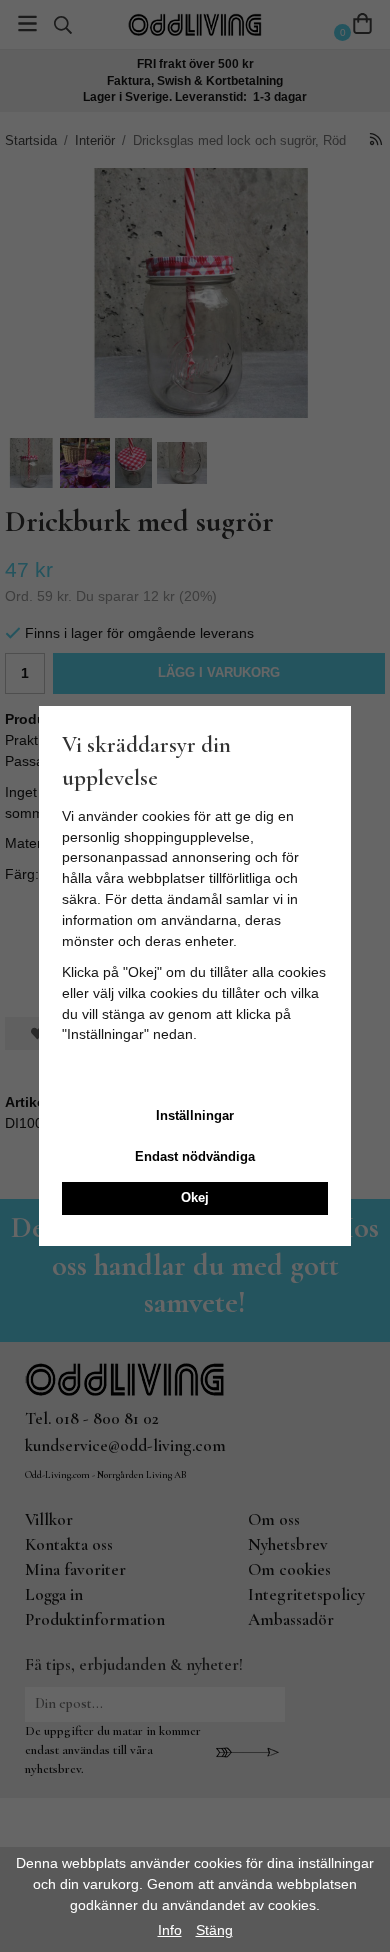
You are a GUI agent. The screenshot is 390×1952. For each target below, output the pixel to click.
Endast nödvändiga (195, 1156)
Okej (195, 1197)
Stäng (214, 1930)
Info (170, 1930)
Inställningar (195, 1115)
